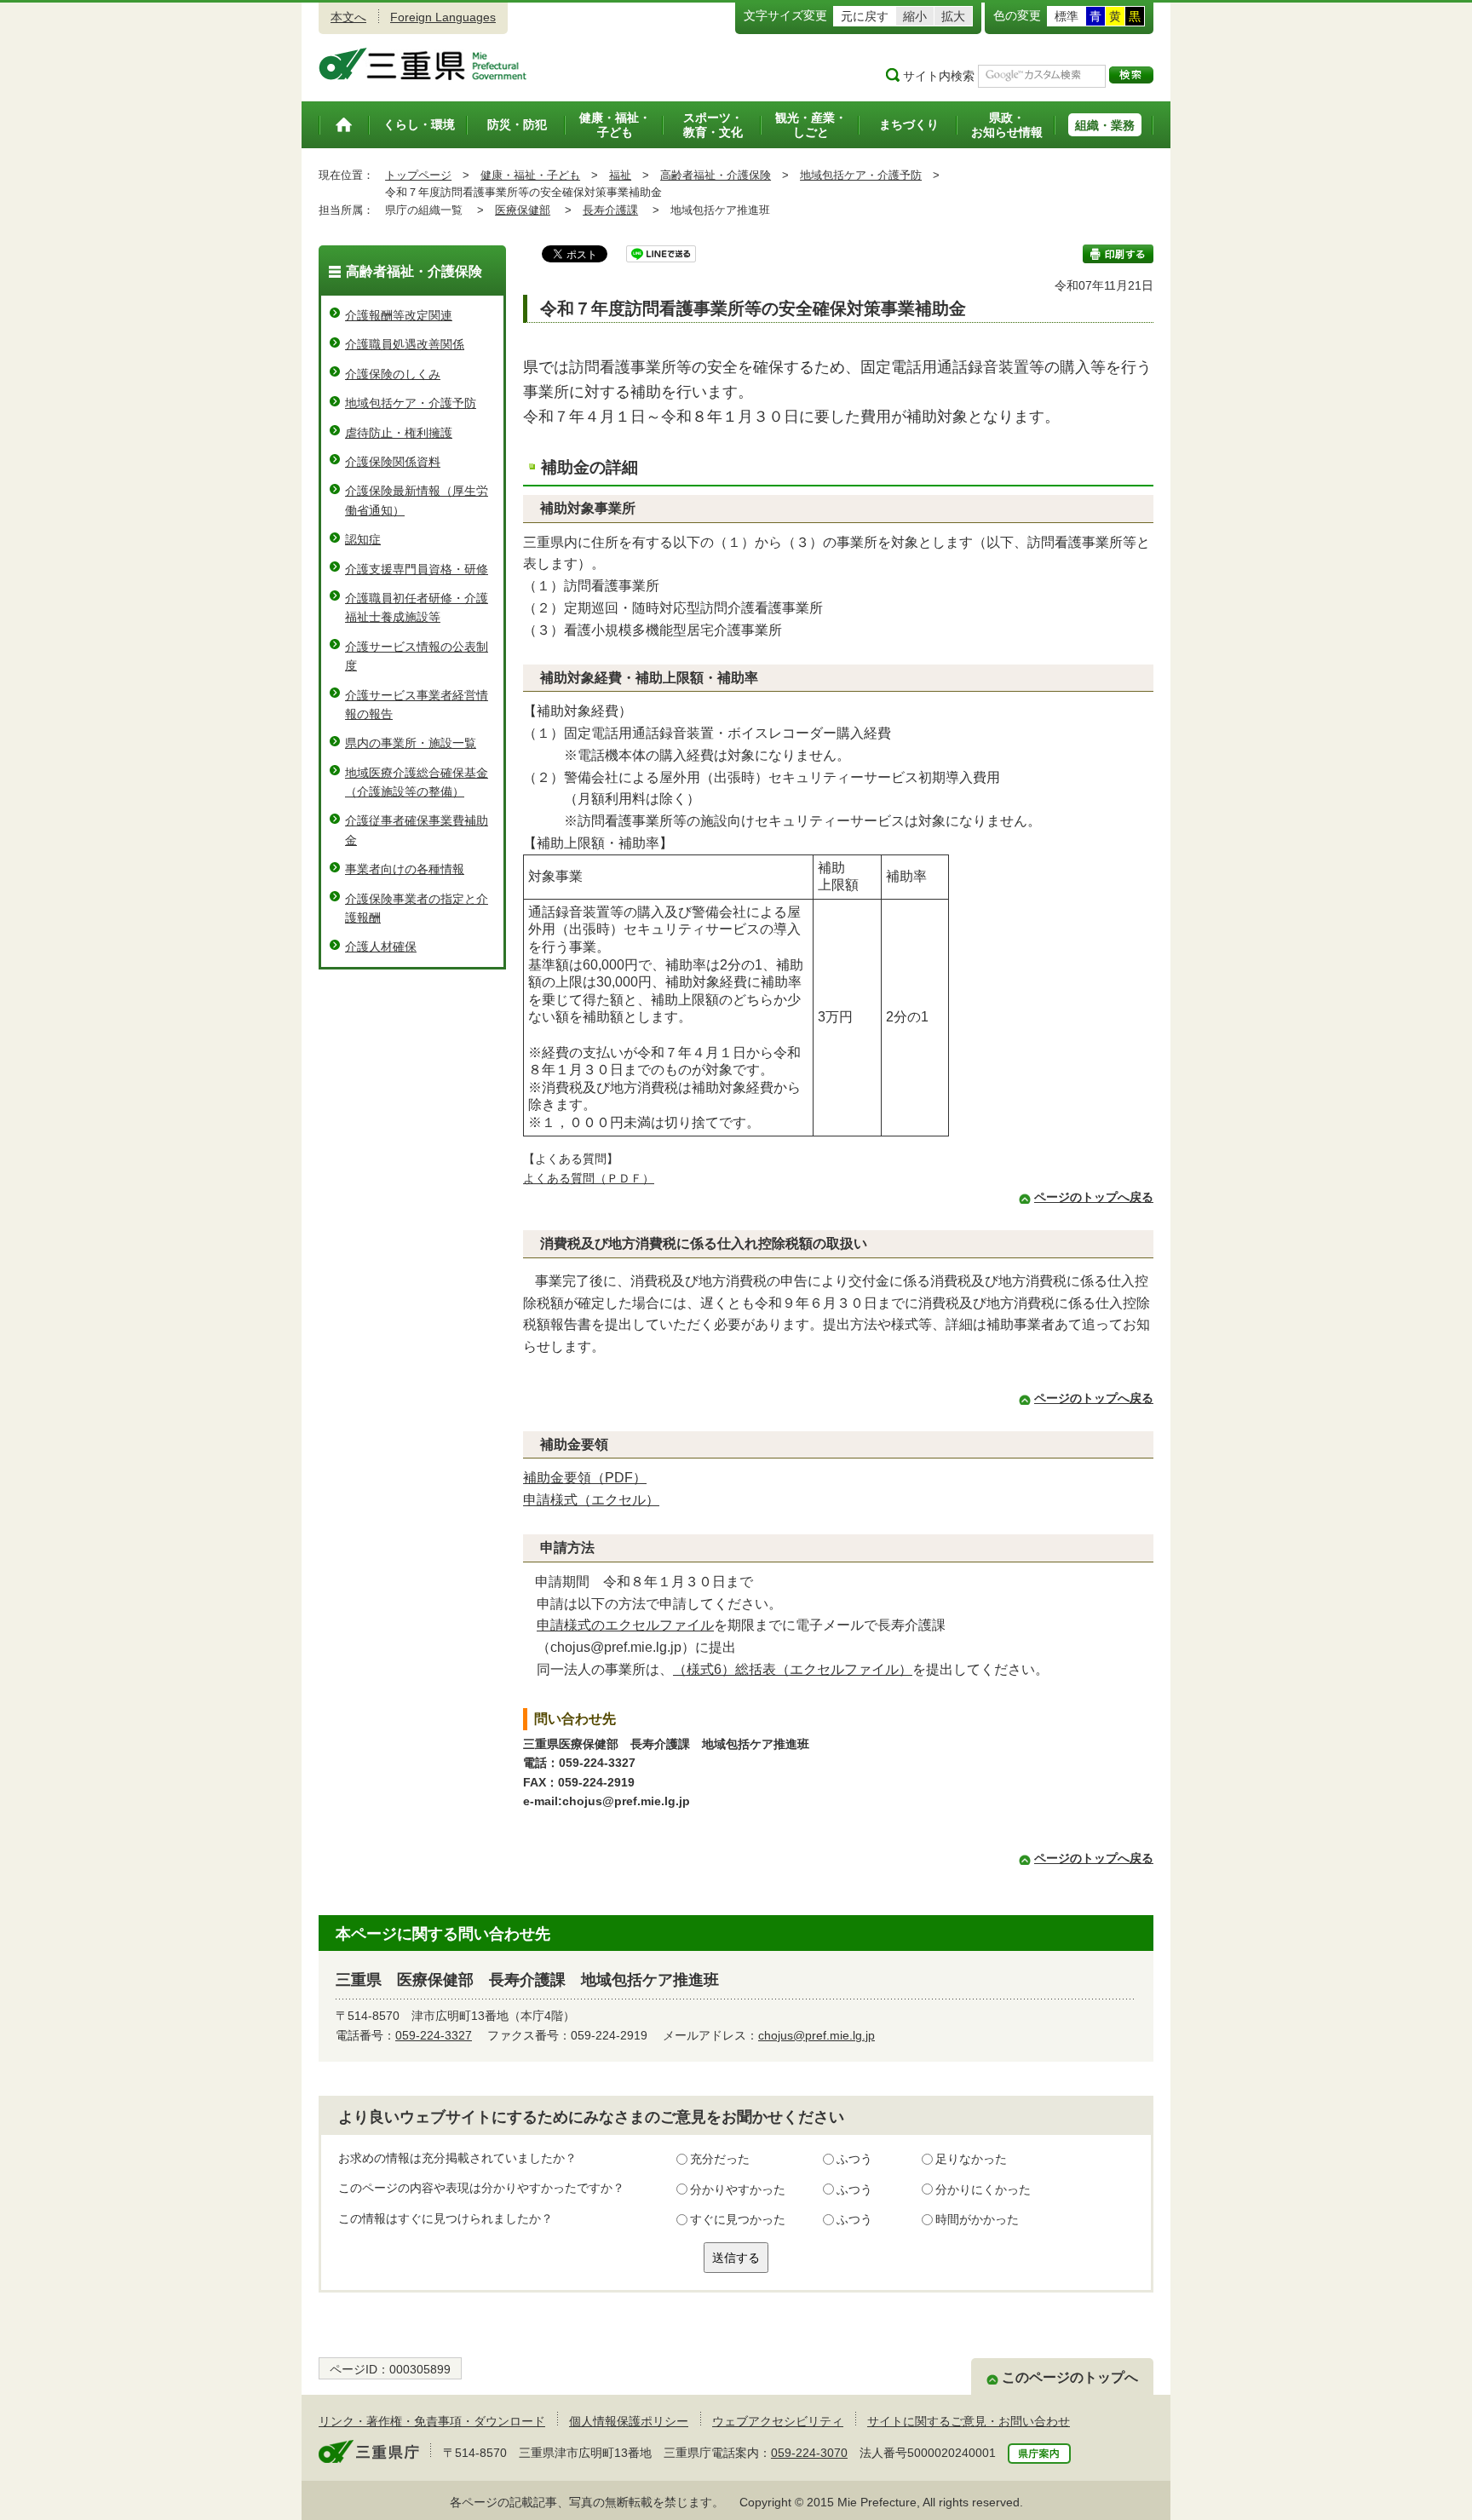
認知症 (363, 539)
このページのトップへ (1070, 2377)
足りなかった (971, 2159)
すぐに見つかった (738, 2219)
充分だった (720, 2159)
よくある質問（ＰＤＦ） (589, 1178)
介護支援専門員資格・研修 (417, 569)
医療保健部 (523, 210)
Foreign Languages (443, 17)
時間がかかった (977, 2219)
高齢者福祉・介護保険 (716, 175)
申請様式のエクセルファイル (625, 1625)
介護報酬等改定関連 (399, 315)
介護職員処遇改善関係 (405, 344)
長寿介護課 (610, 210)
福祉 (620, 175)
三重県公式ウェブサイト (423, 64)
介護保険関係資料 (393, 462)
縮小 (915, 16)
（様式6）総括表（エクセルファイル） (793, 1669)
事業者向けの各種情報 (405, 869)
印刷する (1118, 254)
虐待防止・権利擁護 (399, 433)
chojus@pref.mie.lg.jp (816, 2035)
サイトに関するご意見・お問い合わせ (969, 2421)
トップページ (418, 175)
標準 (1067, 16)
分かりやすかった (738, 2189)
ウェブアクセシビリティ (778, 2421)
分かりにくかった (983, 2189)
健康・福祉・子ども (530, 175)
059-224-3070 (809, 2453)
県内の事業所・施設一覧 (411, 743)
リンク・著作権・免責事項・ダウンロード (432, 2421)
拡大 (953, 16)
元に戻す (865, 16)
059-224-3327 (434, 2035)
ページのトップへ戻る (1094, 1197)
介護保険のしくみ (393, 374)
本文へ (348, 17)
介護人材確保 (381, 946)
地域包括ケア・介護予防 (861, 175)
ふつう (854, 2159)
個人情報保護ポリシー (629, 2421)
